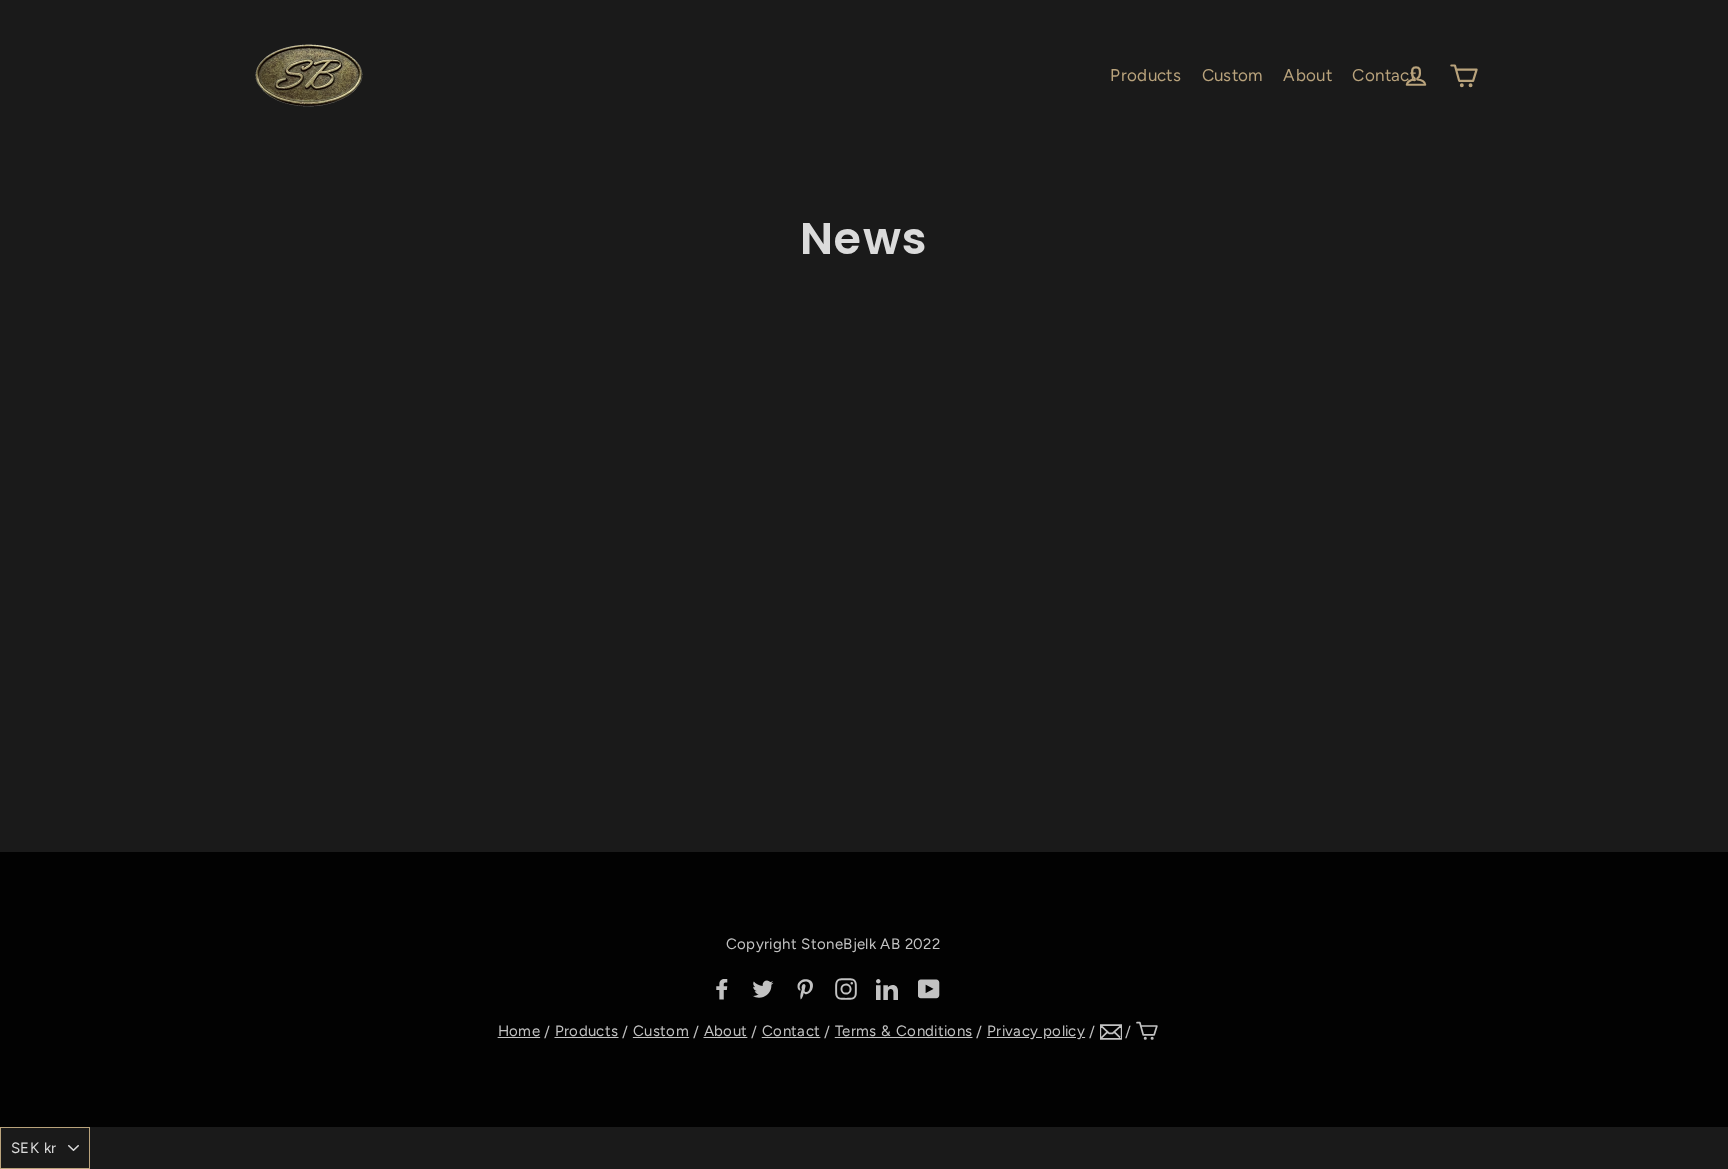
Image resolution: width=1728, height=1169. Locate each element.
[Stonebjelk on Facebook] (722, 988)
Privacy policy (1036, 1031)
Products (1145, 75)
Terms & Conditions (904, 1031)
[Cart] (1147, 1031)
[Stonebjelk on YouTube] (929, 988)
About (1307, 75)
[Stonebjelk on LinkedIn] (887, 988)
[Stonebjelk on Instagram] (846, 988)
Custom (1232, 75)
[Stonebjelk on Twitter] (763, 988)
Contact (1384, 75)
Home (519, 1031)
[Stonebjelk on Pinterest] (805, 988)
